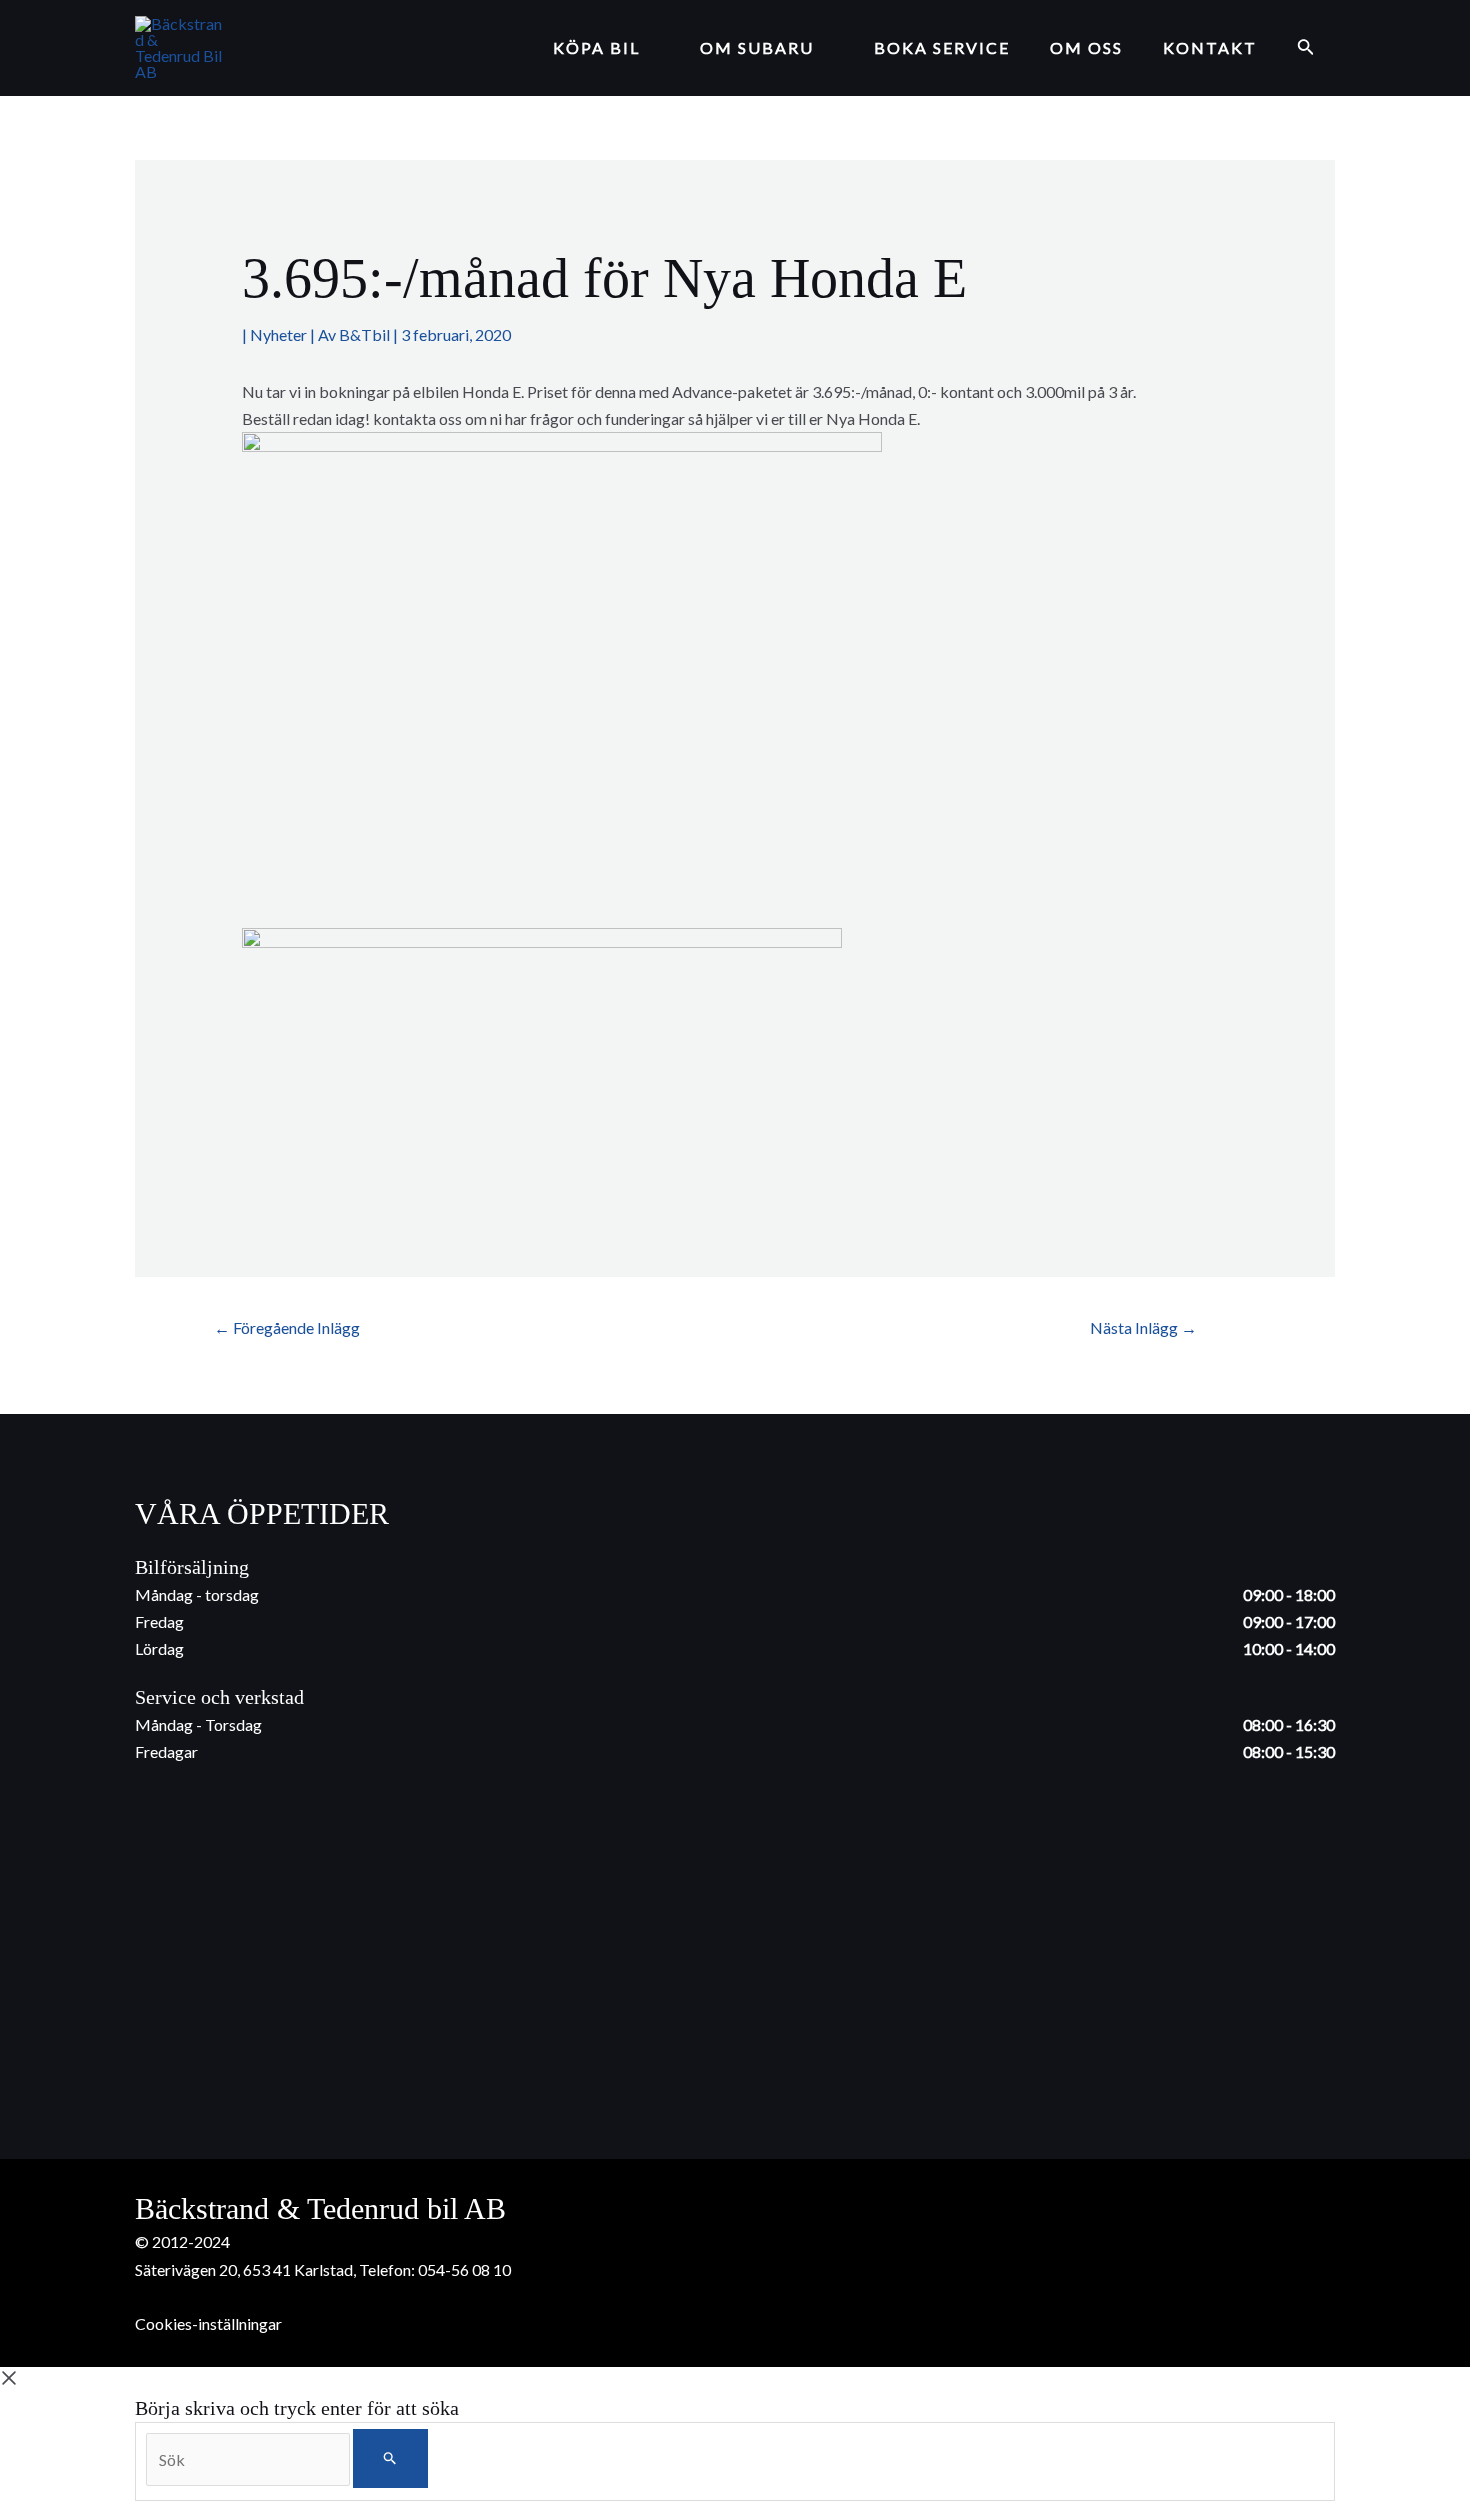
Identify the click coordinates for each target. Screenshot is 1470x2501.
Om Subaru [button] (757, 47)
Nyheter (278, 334)
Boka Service (942, 47)
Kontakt (1210, 47)
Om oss (1086, 47)
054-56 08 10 (464, 2269)
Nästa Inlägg (1143, 1327)
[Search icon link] (1306, 48)
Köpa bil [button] (596, 47)
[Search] (390, 2458)
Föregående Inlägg (287, 1327)
